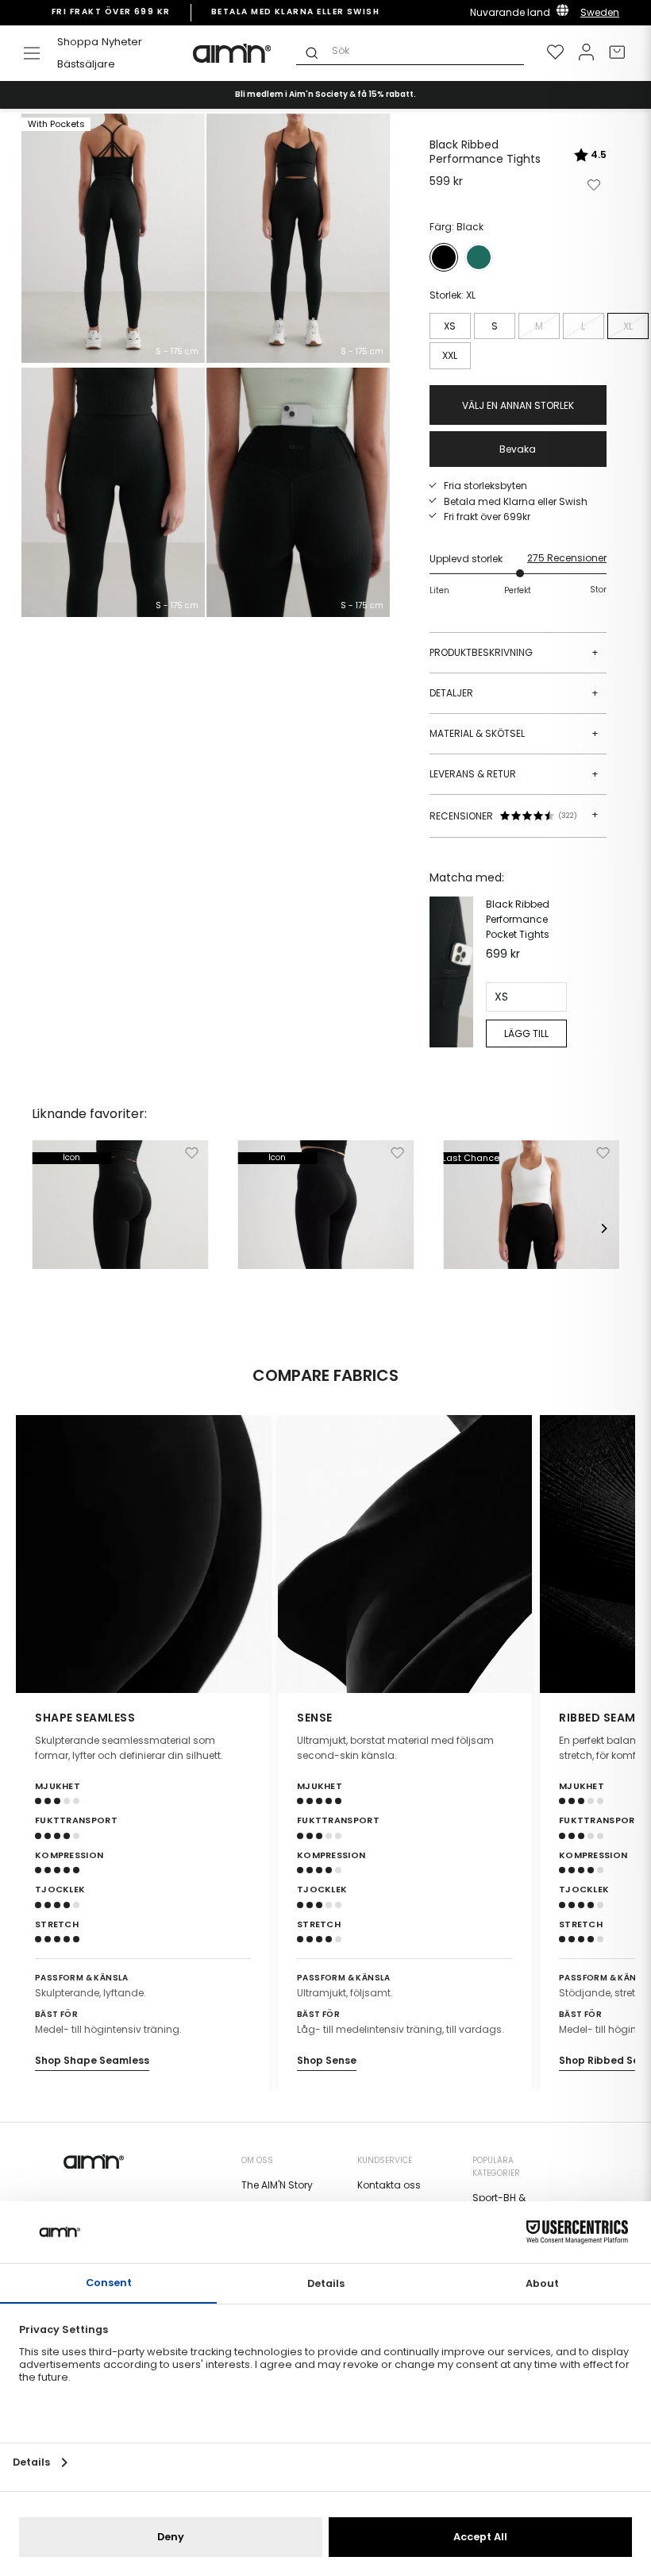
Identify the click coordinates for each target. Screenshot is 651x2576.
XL (628, 326)
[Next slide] (613, 1554)
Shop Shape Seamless (92, 2060)
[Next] (603, 1228)
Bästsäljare (86, 64)
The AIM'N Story (277, 2185)
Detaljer (514, 693)
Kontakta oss (389, 2185)
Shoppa (78, 42)
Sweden (600, 12)
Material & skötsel (514, 733)
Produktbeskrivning (514, 652)
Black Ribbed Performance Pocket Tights (518, 919)
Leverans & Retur (514, 774)
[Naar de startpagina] (233, 53)
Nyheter (122, 42)
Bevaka (518, 449)
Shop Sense (327, 2060)
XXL (450, 355)
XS (450, 326)
